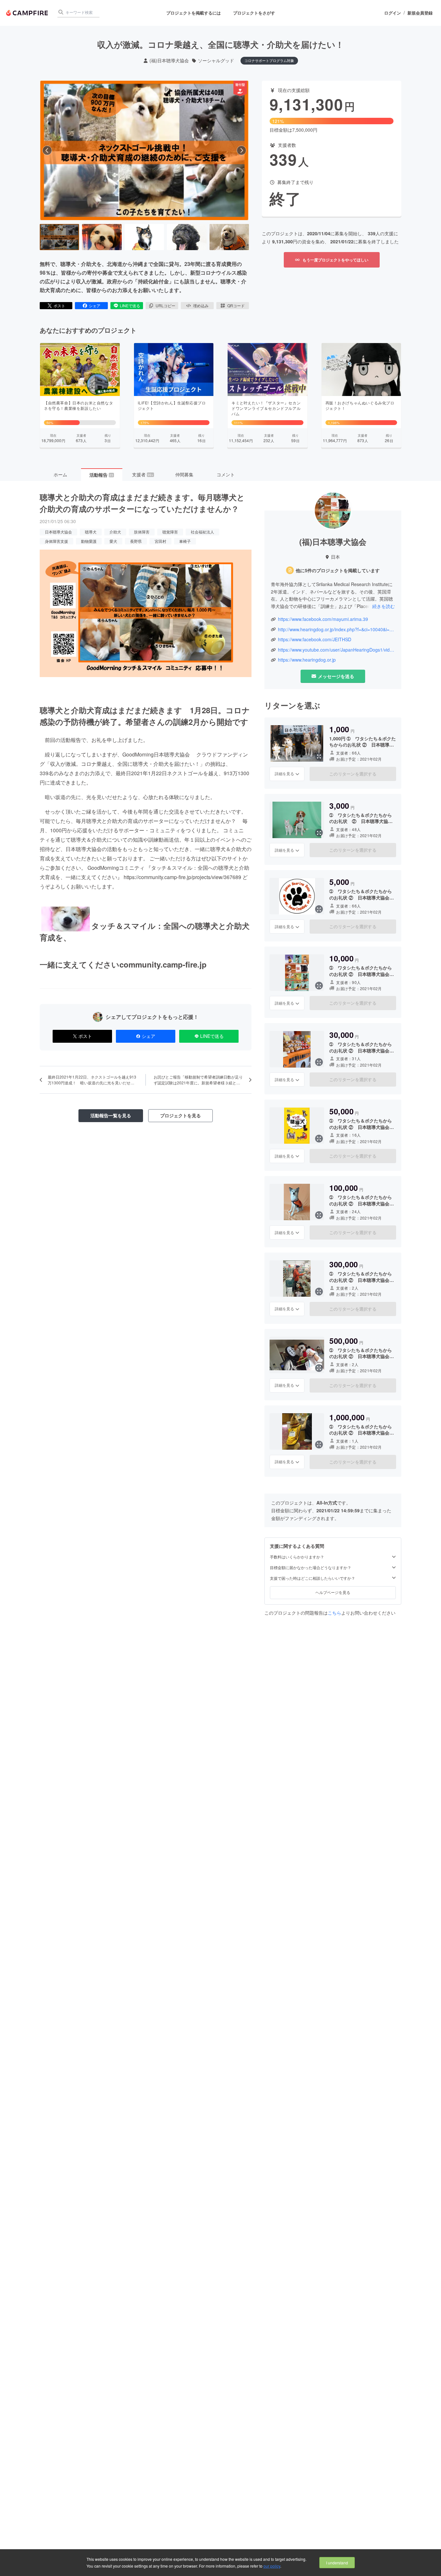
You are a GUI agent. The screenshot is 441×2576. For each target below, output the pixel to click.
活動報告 (101, 475)
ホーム (60, 474)
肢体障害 (142, 532)
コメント (226, 474)
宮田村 (160, 541)
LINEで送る (130, 305)
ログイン (393, 13)
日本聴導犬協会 (58, 532)
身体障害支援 (56, 541)
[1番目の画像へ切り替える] (59, 237)
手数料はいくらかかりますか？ (297, 1557)
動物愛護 (89, 541)
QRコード (236, 305)
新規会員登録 (420, 13)
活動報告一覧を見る (111, 1115)
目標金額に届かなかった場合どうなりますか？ (311, 1568)
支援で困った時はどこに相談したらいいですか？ (313, 1578)
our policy (272, 2566)
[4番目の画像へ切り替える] (187, 237)
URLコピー (165, 305)
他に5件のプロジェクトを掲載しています (338, 570)
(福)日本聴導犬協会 (169, 61)
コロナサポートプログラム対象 (269, 60)
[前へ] (47, 150)
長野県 (136, 541)
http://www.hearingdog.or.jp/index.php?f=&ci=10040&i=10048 (336, 629)
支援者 (143, 474)
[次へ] (241, 150)
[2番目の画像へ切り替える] (102, 237)
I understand (337, 2563)
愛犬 (113, 541)
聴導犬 (91, 532)
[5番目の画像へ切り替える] (229, 237)
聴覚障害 (170, 532)
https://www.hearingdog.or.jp (307, 660)
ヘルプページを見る (333, 1592)
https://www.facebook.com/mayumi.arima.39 (323, 619)
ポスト (59, 305)
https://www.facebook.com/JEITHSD (315, 639)
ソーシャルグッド (216, 61)
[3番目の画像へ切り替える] (144, 237)
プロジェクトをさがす (254, 13)
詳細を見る (284, 774)
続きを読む (384, 606)
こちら (334, 1613)
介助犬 (115, 532)
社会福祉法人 (202, 532)
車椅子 (185, 541)
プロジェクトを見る (180, 1115)
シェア (95, 305)
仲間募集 (184, 474)
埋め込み (201, 305)
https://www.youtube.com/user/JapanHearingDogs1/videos (336, 650)
